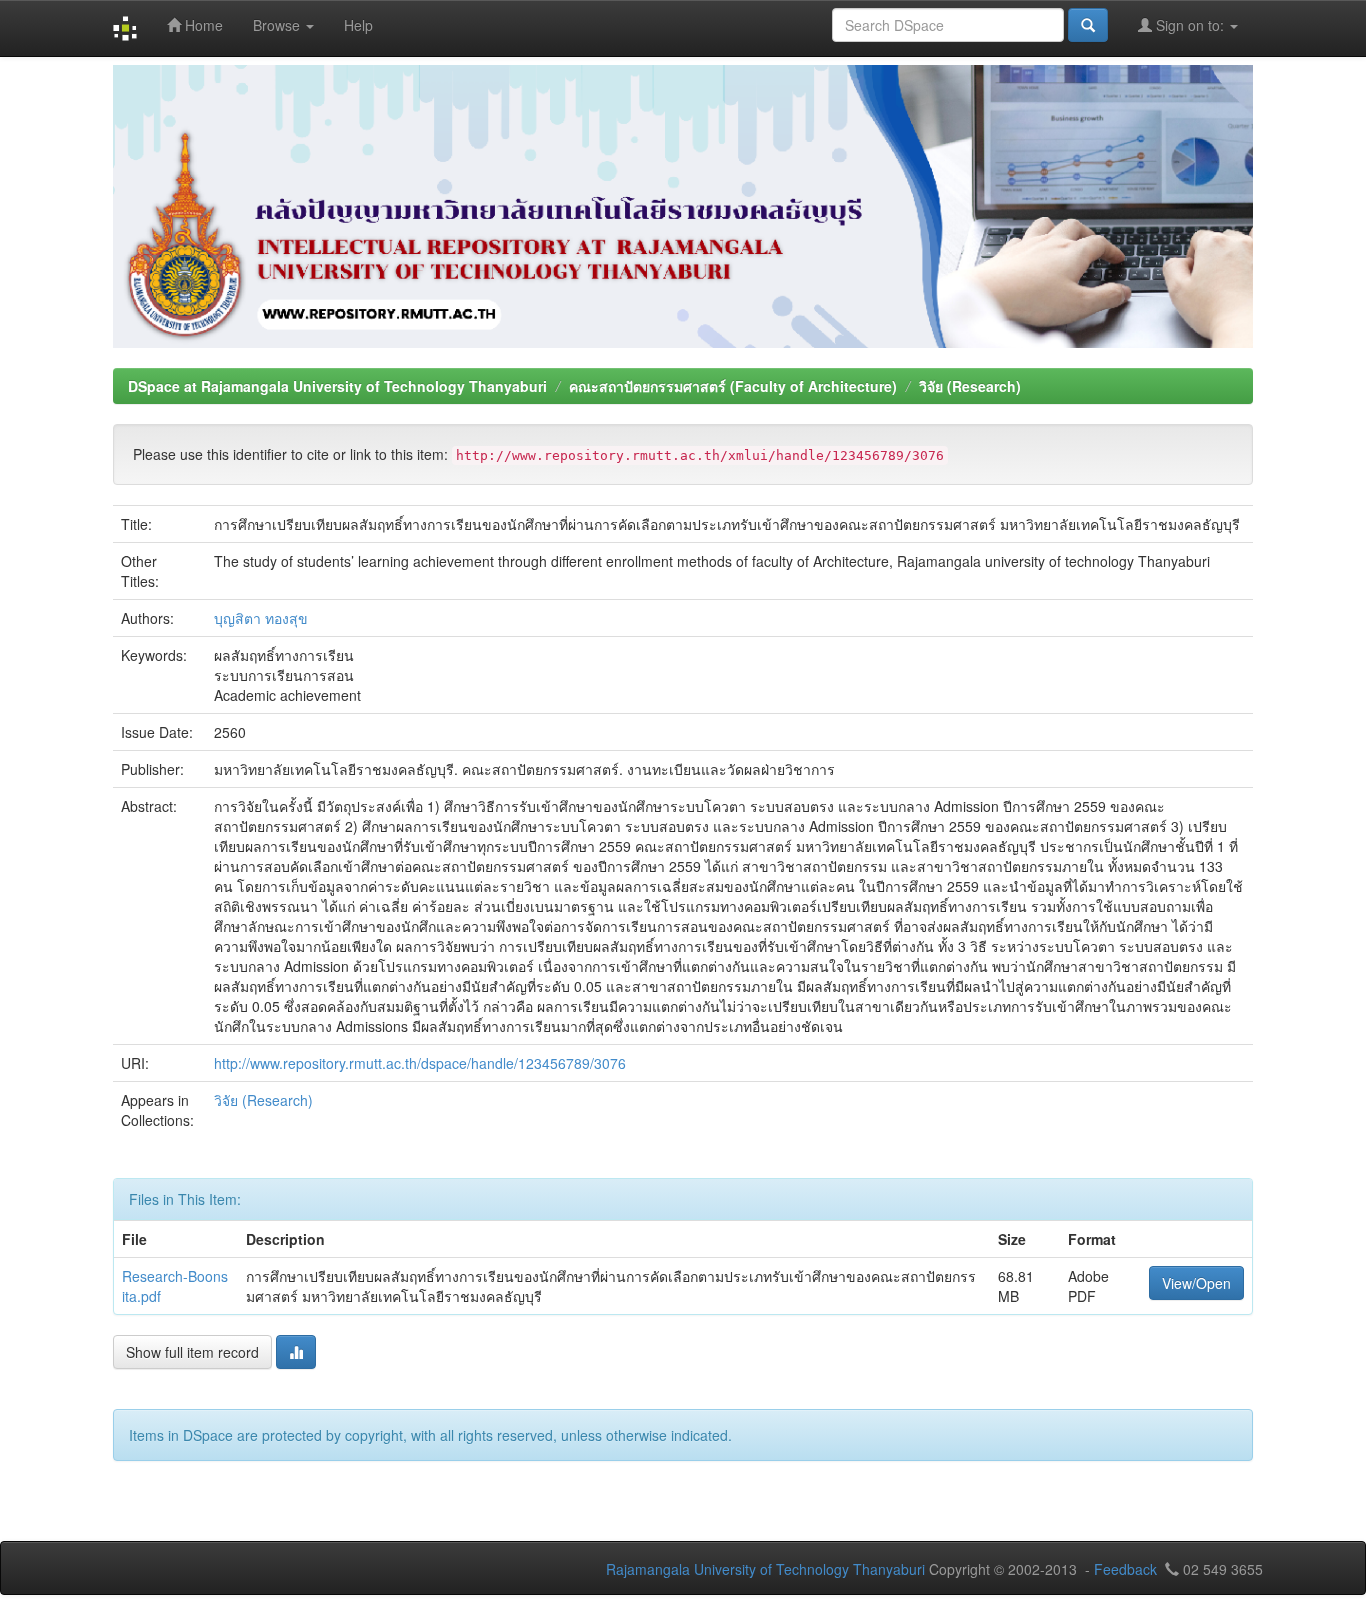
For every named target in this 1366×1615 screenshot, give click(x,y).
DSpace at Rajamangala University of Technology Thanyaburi (337, 386)
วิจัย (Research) (970, 386)
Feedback (1125, 1569)
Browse (278, 25)
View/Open (1196, 1283)
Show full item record (192, 1352)
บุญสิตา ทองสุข (261, 618)
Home (202, 25)
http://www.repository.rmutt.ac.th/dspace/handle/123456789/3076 (420, 1063)
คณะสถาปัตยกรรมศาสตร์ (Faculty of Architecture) (733, 386)
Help (358, 25)
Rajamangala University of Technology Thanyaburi (765, 1569)
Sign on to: (1190, 25)
